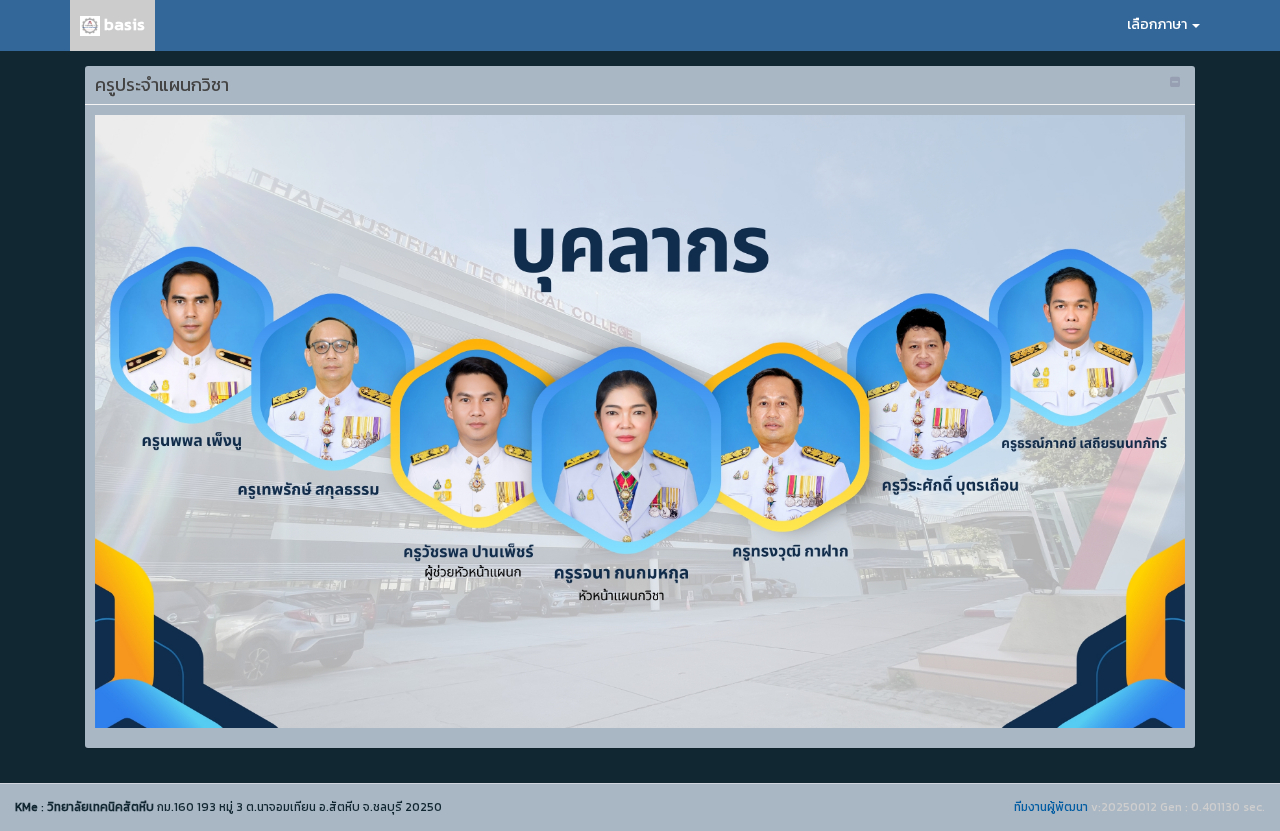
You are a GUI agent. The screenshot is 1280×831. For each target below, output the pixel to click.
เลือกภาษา (1158, 24)
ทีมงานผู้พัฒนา (1051, 807)
